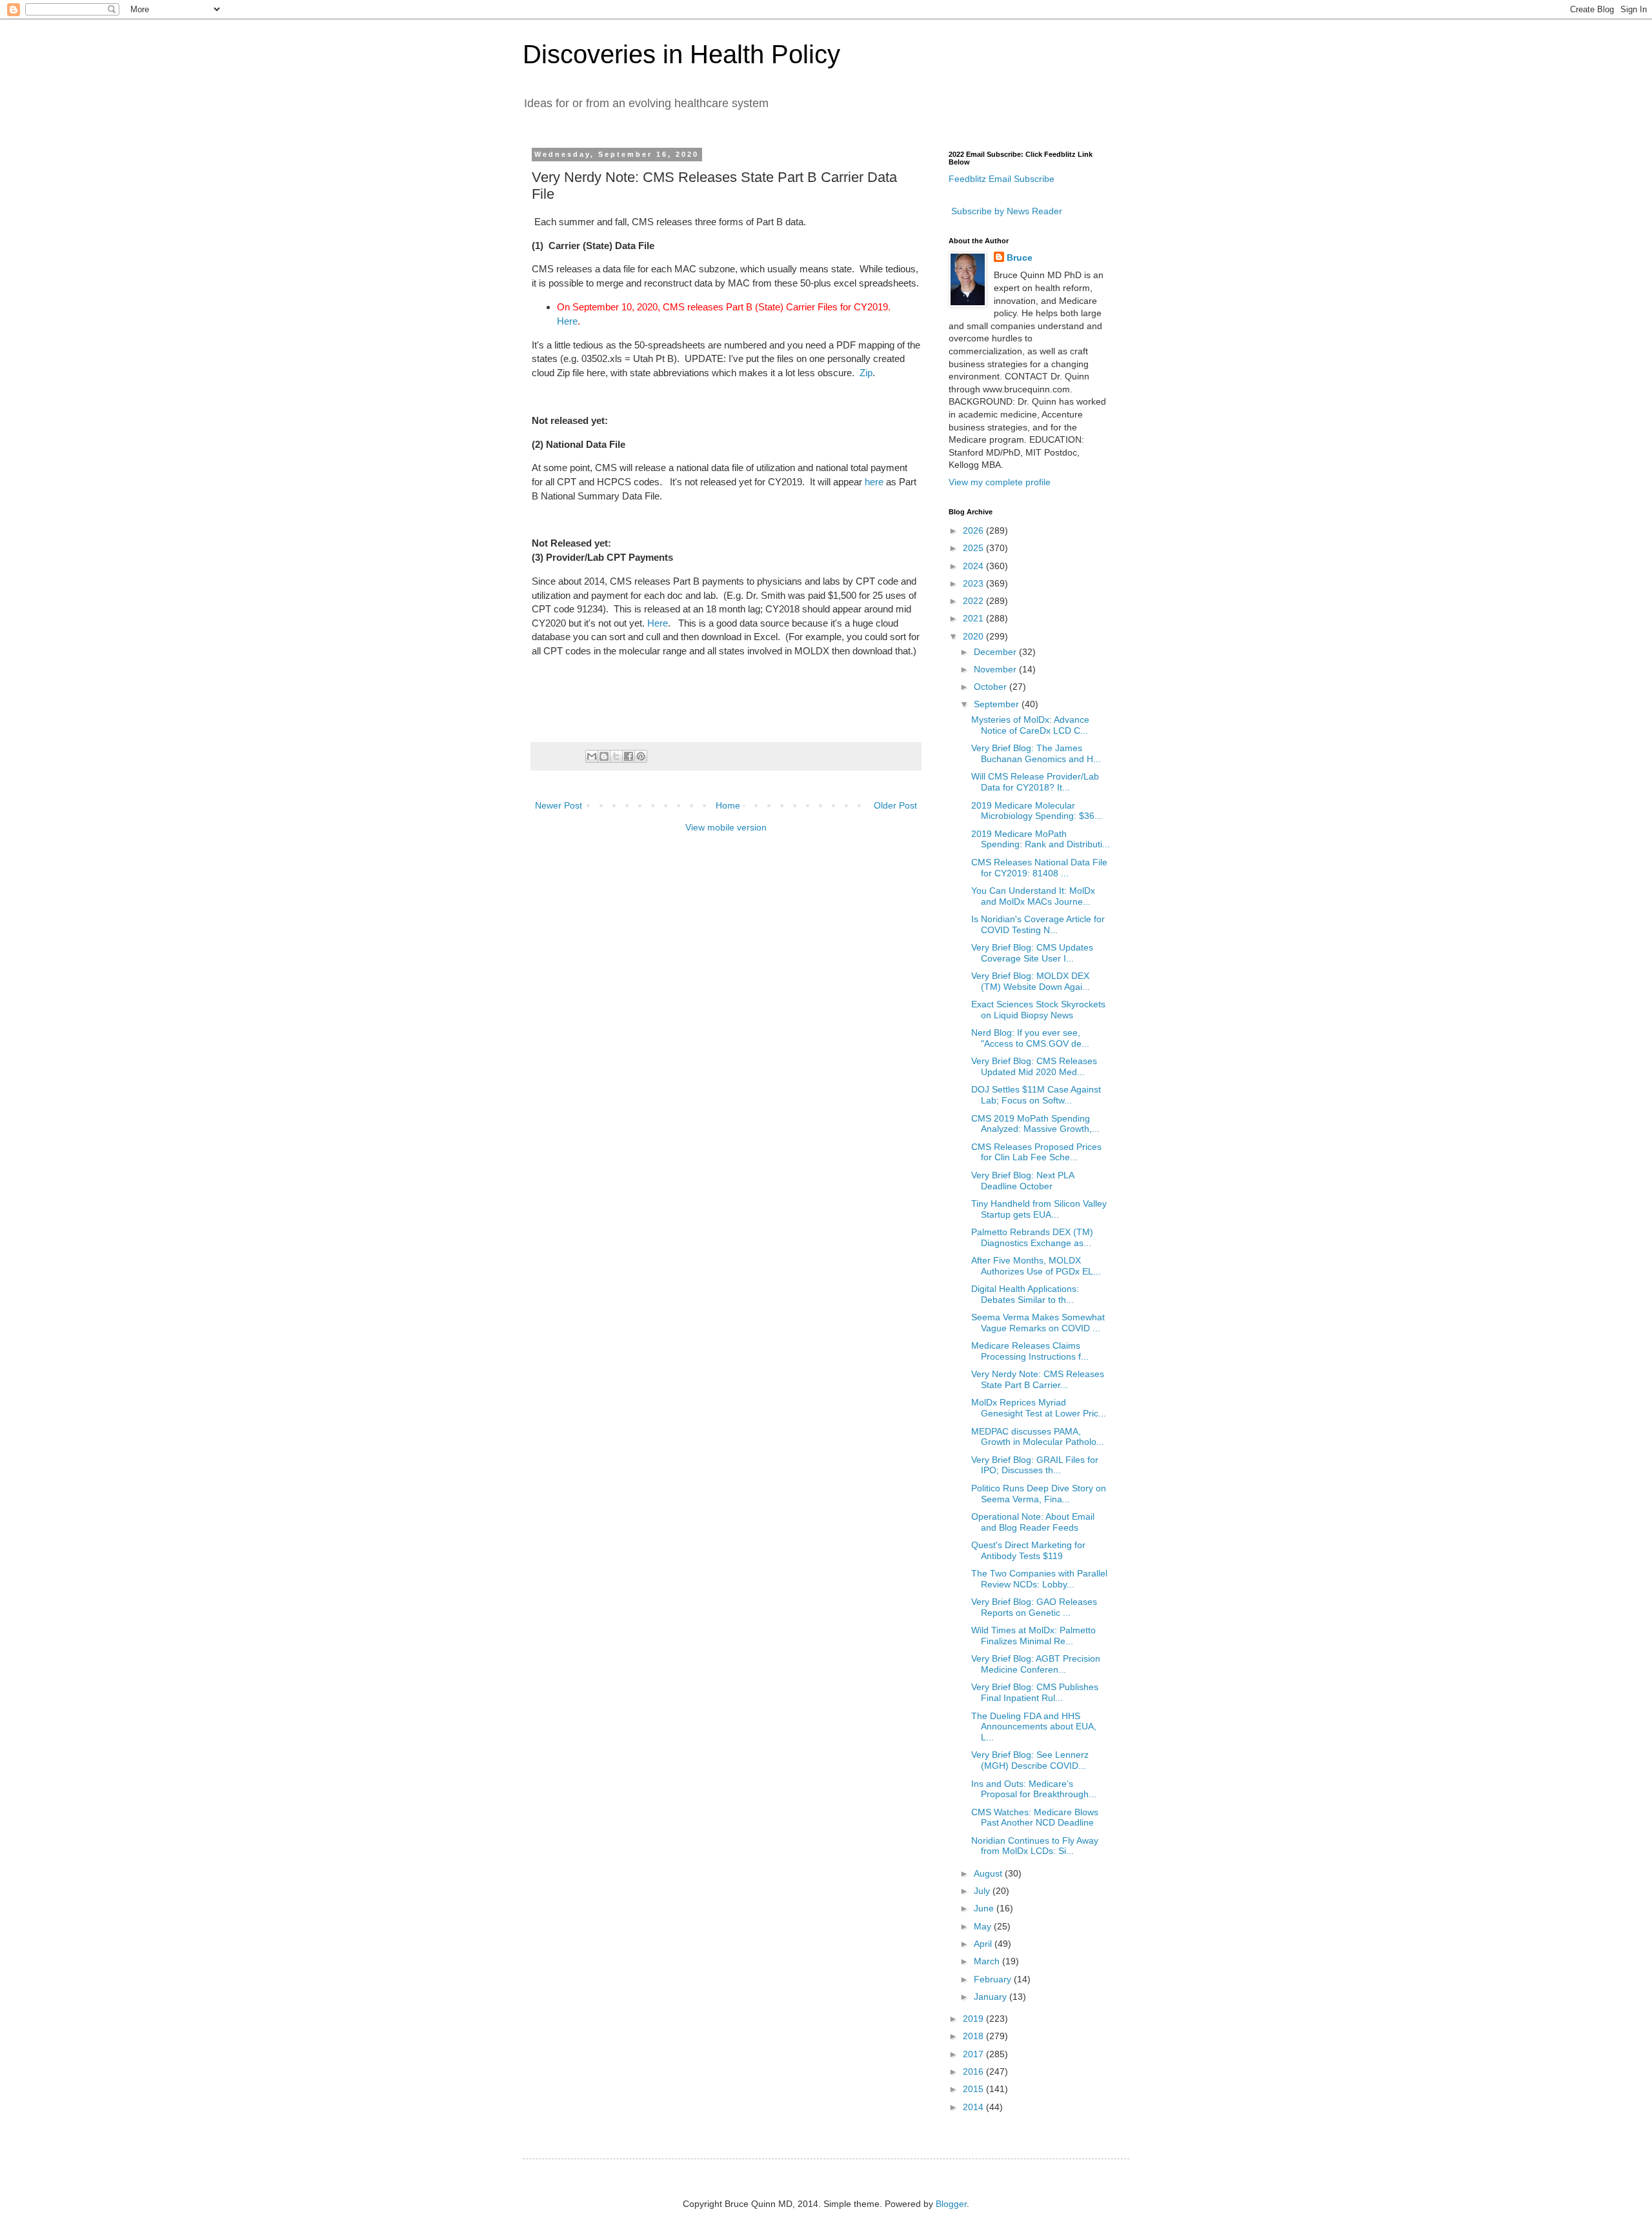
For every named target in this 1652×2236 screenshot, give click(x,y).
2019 (974, 2019)
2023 (974, 583)
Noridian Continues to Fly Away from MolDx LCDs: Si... (1035, 1846)
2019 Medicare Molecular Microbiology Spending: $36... (1037, 811)
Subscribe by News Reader (1005, 211)
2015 (974, 2089)
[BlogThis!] (604, 756)
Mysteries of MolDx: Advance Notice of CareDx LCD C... (1030, 725)
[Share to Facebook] (629, 756)
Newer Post (559, 805)
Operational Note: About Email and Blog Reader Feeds (1033, 1522)
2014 (974, 2107)
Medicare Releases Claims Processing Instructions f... (1030, 1351)
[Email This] (592, 756)
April (984, 1944)
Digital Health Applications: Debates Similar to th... (1025, 1294)
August (989, 1873)
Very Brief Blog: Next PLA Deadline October (1022, 1181)
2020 (974, 636)
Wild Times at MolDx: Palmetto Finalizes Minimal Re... (1033, 1636)
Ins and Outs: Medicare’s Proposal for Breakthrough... (1034, 1789)
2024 (974, 566)
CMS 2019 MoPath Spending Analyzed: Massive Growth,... (1035, 1124)
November (996, 669)
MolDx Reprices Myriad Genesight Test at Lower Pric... (1039, 1408)
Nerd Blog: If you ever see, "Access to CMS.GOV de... (1030, 1038)
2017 (974, 2054)
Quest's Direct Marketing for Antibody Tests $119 (1028, 1550)
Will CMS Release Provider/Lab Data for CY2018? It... (1035, 782)
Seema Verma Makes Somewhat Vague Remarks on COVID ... (1038, 1323)
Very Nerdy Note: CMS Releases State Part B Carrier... (1038, 1379)
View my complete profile (1000, 482)
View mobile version (726, 827)
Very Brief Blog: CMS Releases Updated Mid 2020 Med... (1034, 1066)
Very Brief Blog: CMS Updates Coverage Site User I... (1032, 953)
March (988, 1961)
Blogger (951, 2204)
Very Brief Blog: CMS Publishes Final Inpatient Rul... (1035, 1692)
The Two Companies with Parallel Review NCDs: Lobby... (1039, 1579)
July (983, 1891)
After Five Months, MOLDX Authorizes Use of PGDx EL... (1036, 1266)
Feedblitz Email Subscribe (1002, 179)
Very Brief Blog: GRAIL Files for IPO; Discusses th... (1035, 1465)
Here (567, 321)
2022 (974, 601)
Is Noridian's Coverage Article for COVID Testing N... (1038, 924)
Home (728, 805)
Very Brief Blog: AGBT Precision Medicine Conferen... (1036, 1664)
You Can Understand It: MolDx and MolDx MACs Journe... (1033, 896)
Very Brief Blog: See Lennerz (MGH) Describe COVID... (1030, 1760)
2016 (974, 2071)
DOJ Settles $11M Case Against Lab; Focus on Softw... (1036, 1095)
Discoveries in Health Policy (681, 54)
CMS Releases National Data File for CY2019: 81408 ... (1039, 868)
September (998, 704)
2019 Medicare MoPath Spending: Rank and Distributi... (1041, 839)
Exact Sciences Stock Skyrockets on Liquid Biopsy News (1038, 1010)
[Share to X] (616, 756)
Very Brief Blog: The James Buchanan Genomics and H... (1036, 753)
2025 (974, 548)
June (985, 1908)
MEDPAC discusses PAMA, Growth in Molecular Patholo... (1038, 1437)
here (874, 482)
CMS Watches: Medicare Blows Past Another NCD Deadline (1035, 1818)
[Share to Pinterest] (641, 756)
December (996, 652)
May (984, 1926)
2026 (974, 530)
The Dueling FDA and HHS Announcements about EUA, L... (1034, 1727)
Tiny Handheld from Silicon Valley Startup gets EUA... (1039, 1209)
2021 (974, 618)
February (994, 1979)
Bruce (1020, 257)
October (992, 687)
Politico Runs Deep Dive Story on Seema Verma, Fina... (1039, 1494)
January (992, 1997)
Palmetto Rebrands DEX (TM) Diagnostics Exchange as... (1032, 1237)
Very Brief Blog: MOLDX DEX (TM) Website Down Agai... (1031, 981)
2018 (974, 2036)
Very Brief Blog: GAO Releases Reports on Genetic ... (1034, 1607)
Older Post (895, 805)
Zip (866, 373)
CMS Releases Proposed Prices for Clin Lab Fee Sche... (1036, 1152)
